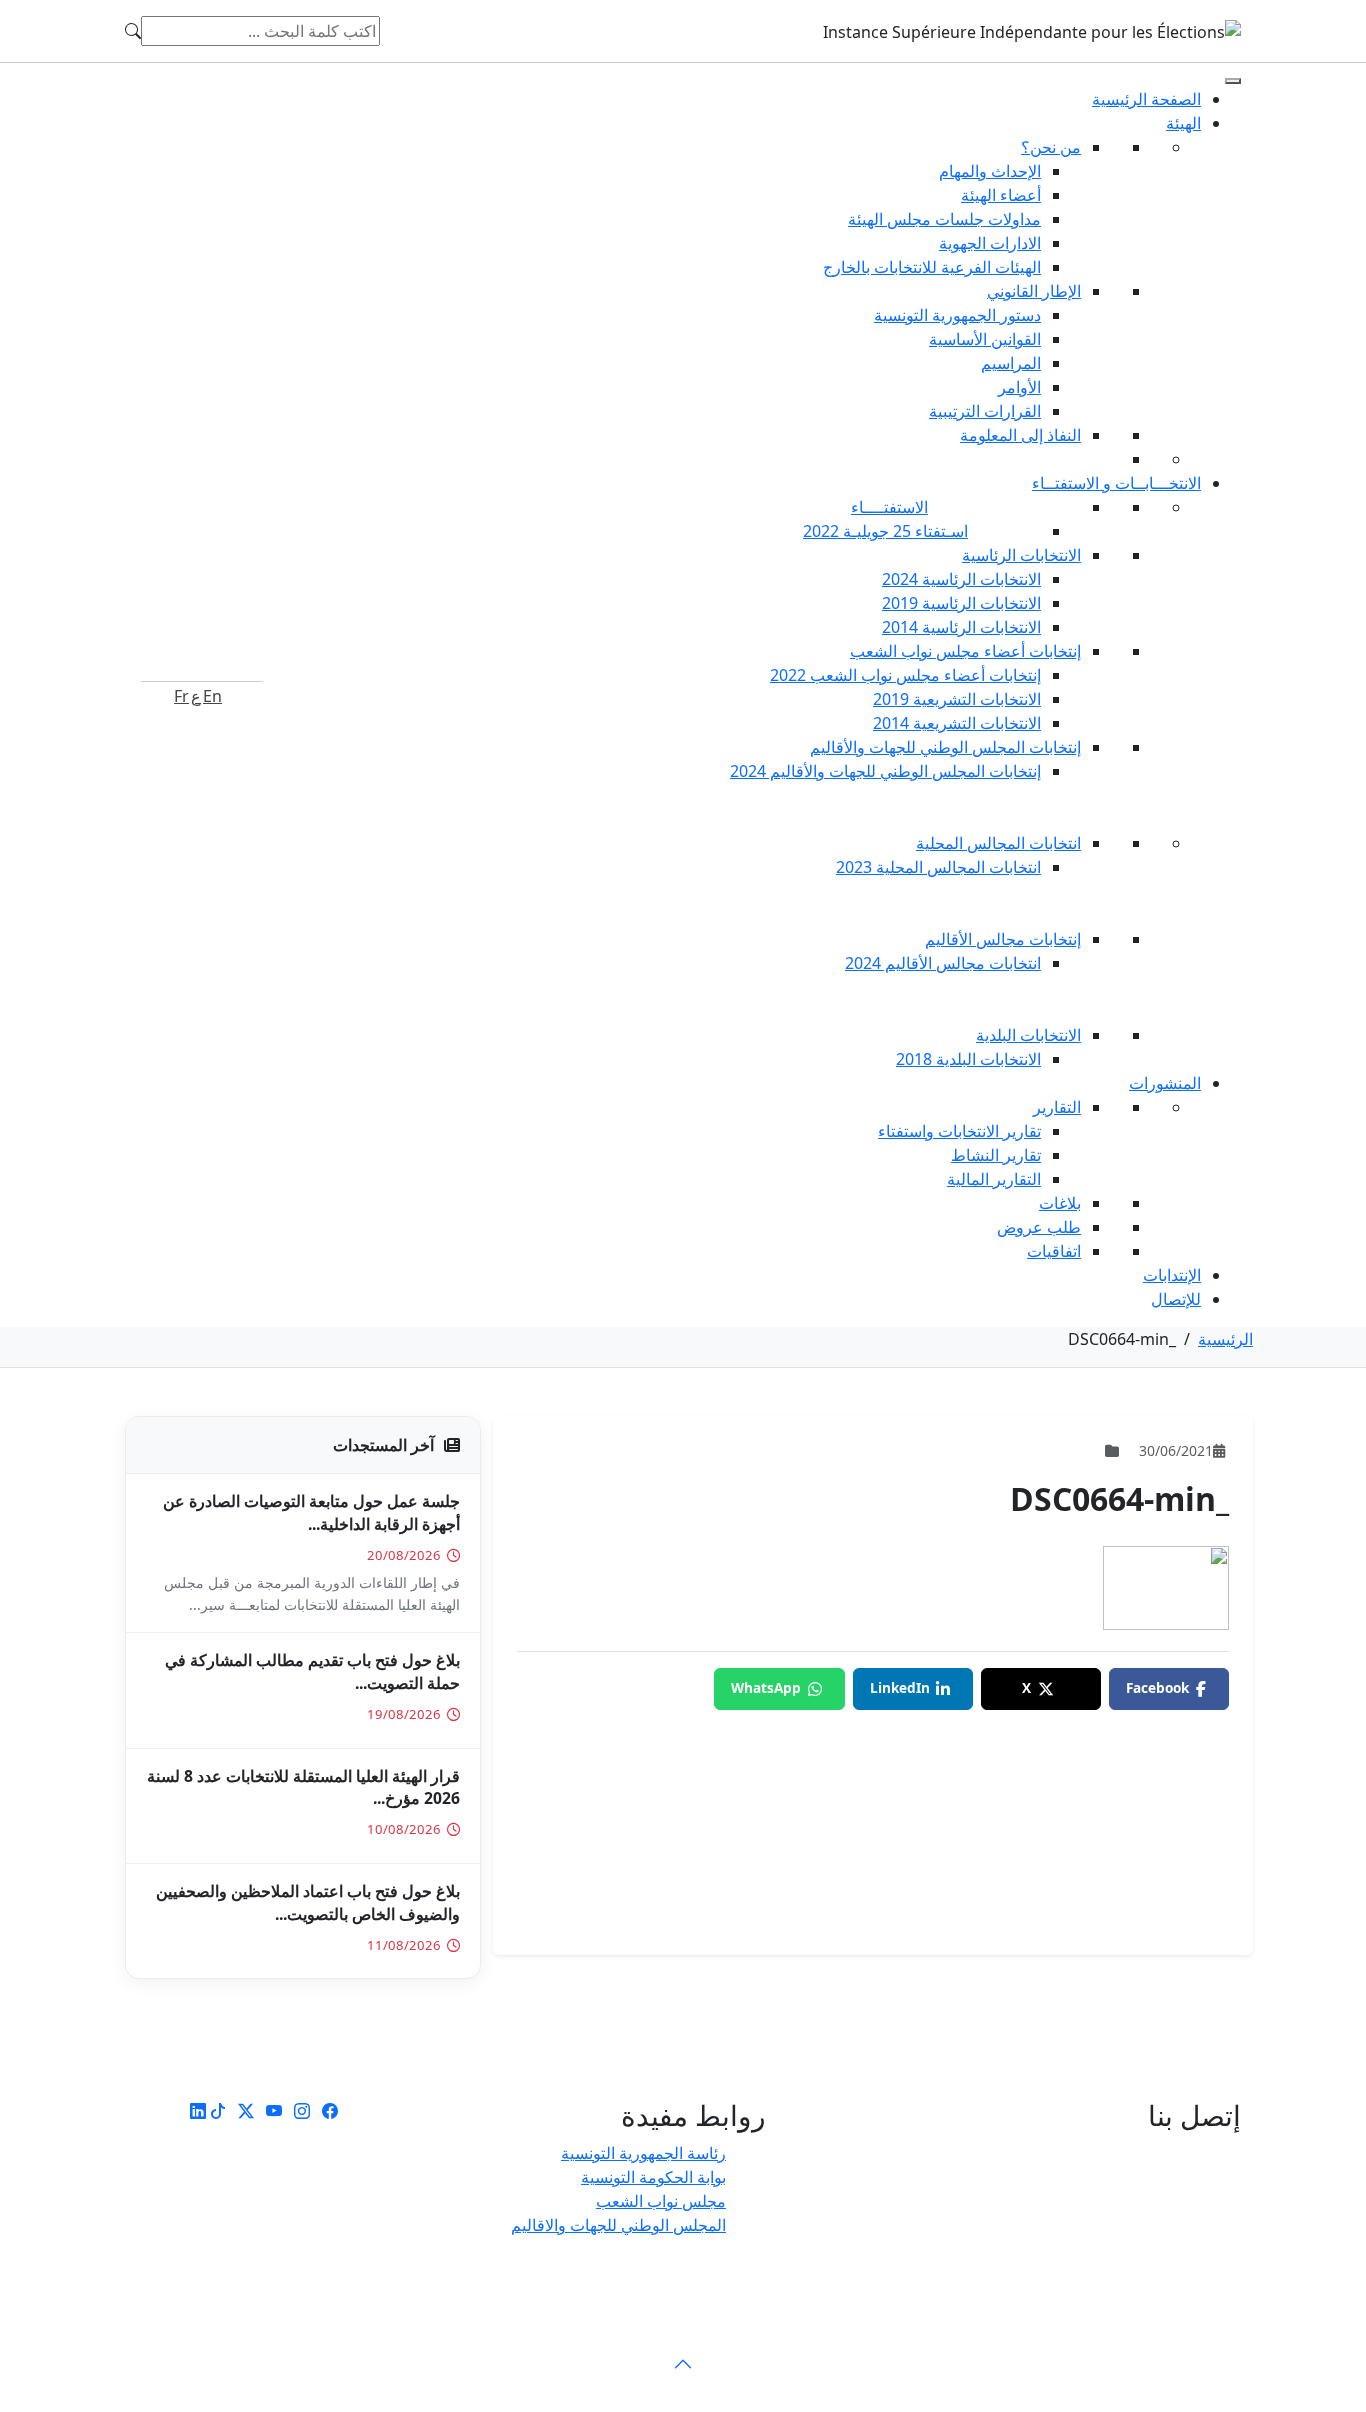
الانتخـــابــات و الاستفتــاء (1116, 483)
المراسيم (1011, 363)
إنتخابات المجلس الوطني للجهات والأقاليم (945, 747)
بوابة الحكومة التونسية (653, 2177)
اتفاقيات (1054, 1251)
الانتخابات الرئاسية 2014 (961, 627)
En (212, 696)
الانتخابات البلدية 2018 (968, 1059)
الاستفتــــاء (889, 507)
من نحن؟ (1051, 147)
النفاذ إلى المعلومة (1020, 435)
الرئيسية (1225, 1339)
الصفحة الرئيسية (1146, 99)
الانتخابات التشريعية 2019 (957, 699)
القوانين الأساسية (985, 339)
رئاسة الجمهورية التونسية (643, 2153)
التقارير (1057, 1107)
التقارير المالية (994, 1179)
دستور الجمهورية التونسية (957, 315)
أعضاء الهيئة (1001, 195)
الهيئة (1183, 123)
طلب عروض (1039, 1227)
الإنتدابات (1172, 1275)
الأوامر (1019, 387)
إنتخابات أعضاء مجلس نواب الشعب (965, 651)
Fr (181, 696)
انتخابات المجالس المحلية (998, 843)
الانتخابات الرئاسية (1021, 555)
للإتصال (1176, 1299)
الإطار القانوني (1034, 291)
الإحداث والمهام (990, 171)
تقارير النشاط (996, 1155)
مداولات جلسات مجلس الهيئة (944, 219)
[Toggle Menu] (1233, 81)
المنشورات (1165, 1083)
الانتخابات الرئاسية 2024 (961, 579)
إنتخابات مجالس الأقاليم (1003, 939)
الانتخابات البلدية (1028, 1035)
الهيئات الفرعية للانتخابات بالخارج (932, 267)
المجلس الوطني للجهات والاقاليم (618, 2225)
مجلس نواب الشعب (661, 2201)
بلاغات (1060, 1203)
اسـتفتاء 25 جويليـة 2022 (885, 531)
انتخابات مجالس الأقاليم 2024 (943, 963)
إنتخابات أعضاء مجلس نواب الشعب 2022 (905, 675)
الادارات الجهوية (990, 243)
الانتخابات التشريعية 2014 (957, 723)
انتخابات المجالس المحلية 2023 (938, 867)
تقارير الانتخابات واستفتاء (959, 1131)
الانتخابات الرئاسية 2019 (961, 603)
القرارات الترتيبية (985, 411)
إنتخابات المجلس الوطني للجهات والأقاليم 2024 (885, 771)
